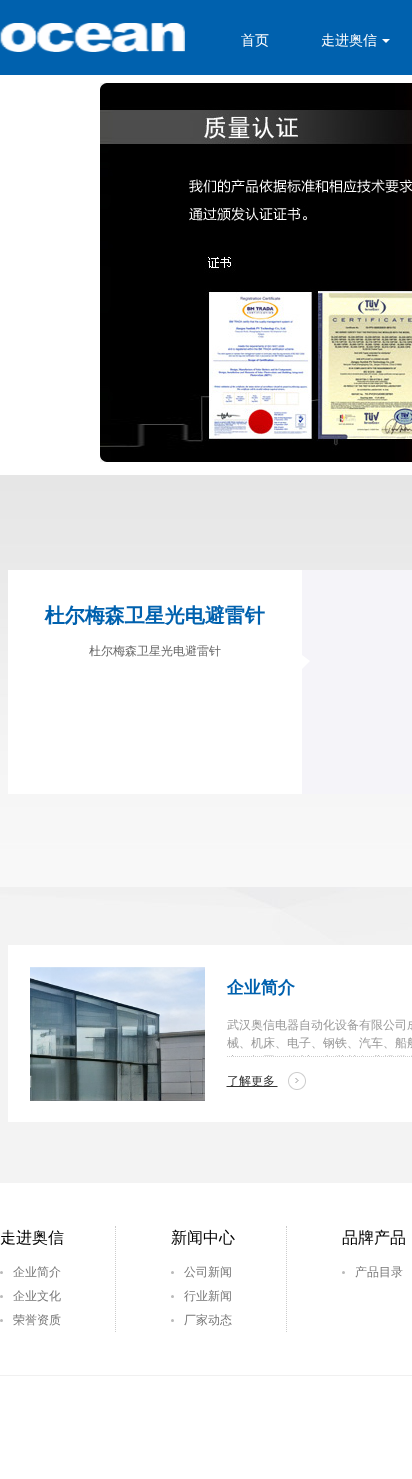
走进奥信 (349, 40)
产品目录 (379, 1272)
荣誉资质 (37, 1320)
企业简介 (37, 1272)
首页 (255, 40)
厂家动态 (208, 1320)
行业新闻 (208, 1296)
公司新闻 (208, 1272)
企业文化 (37, 1296)
